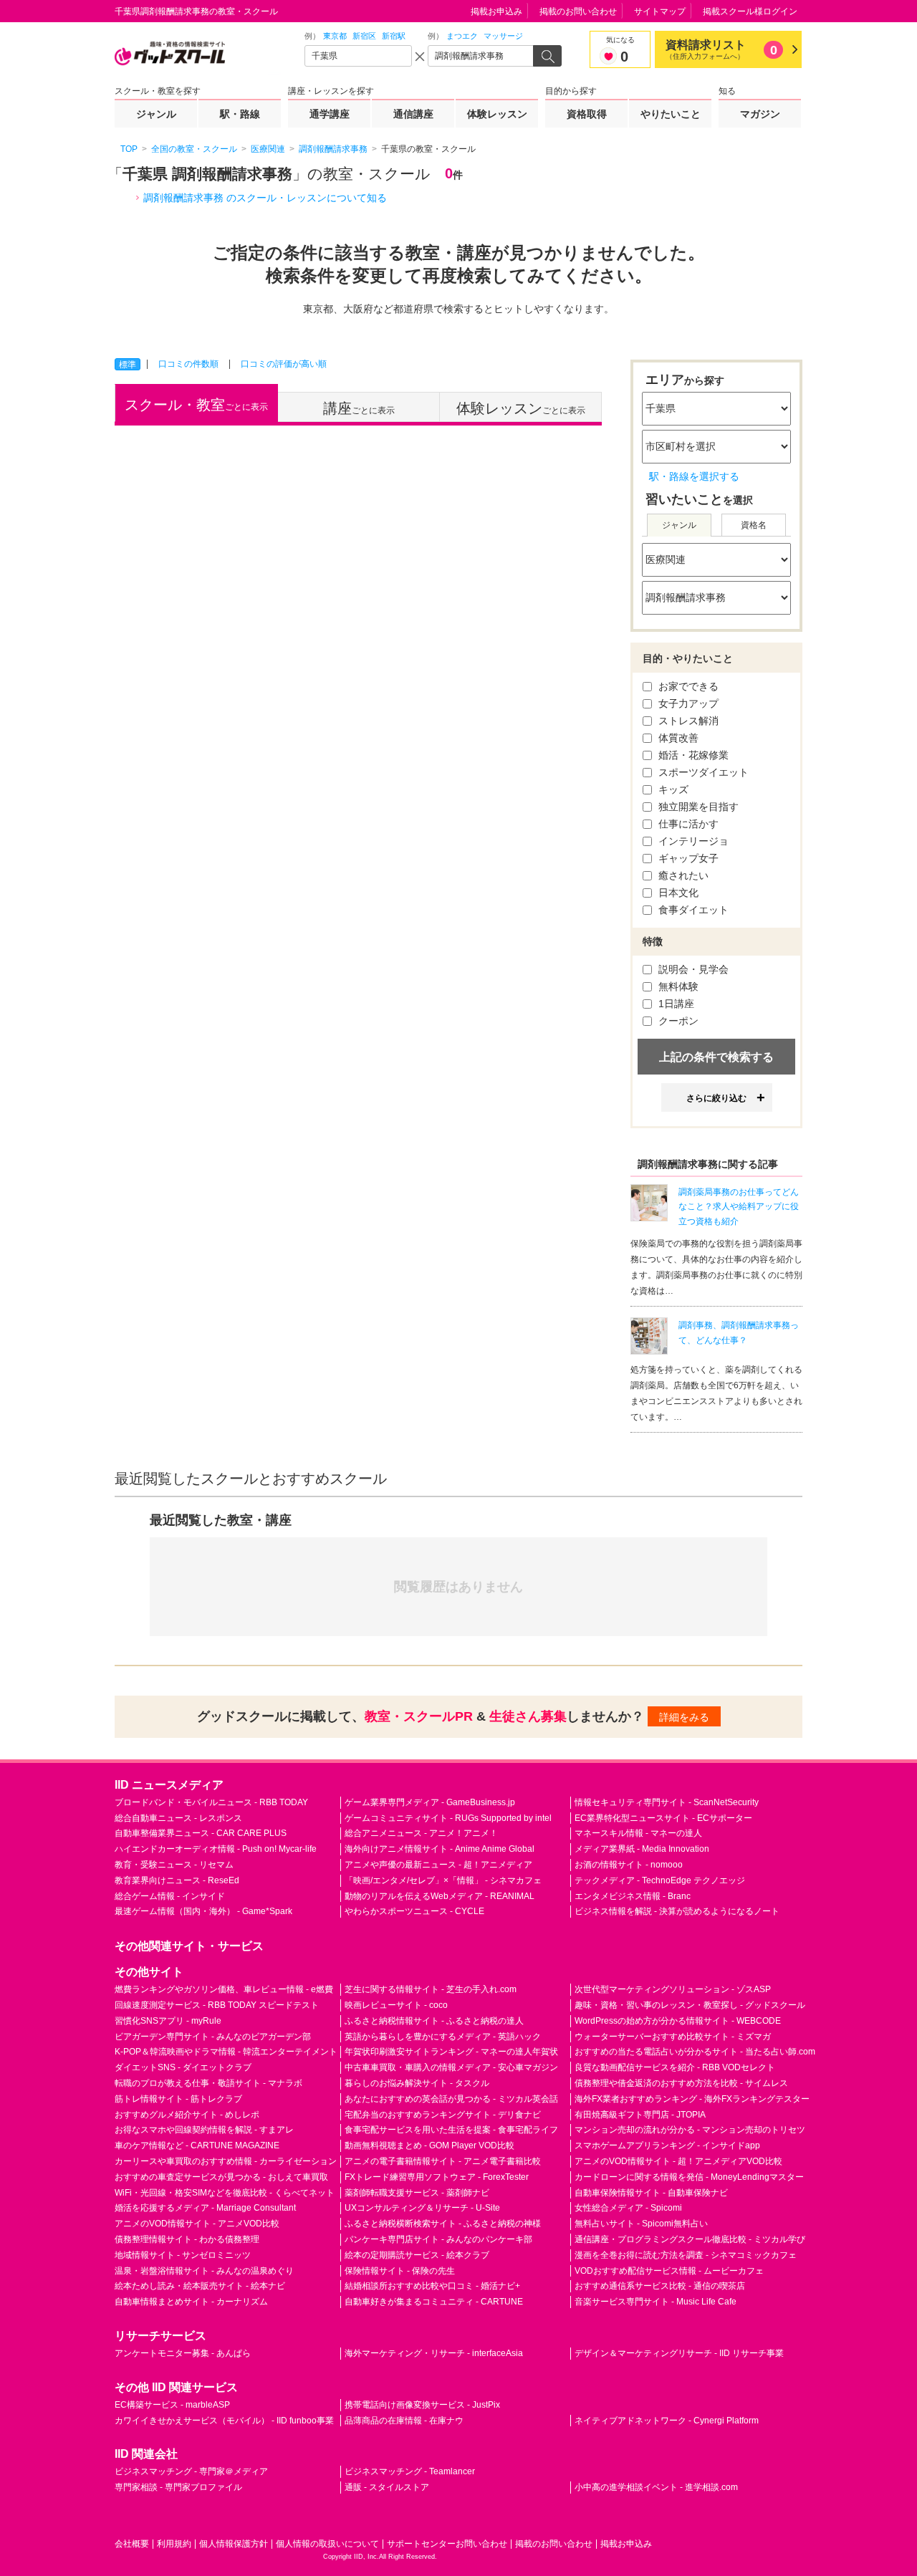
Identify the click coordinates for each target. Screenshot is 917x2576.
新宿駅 (394, 36)
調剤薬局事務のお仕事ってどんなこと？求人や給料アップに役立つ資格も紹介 (739, 1207)
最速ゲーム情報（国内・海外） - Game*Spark (203, 1911)
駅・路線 (240, 114)
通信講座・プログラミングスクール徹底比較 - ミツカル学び (690, 2239)
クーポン (677, 1021)
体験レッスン (497, 114)
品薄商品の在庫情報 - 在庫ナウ (404, 2421)
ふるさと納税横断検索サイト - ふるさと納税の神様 (443, 2224)
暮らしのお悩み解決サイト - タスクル (417, 2083)
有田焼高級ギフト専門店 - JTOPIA (640, 2115)
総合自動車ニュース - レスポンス (178, 1818)
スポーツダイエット (702, 772)
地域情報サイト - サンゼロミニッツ (183, 2255)
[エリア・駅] (358, 56)
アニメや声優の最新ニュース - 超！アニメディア (438, 1865)
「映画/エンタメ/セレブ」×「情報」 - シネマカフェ (443, 1880)
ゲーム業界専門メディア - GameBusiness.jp (430, 1802)
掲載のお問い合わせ (578, 11)
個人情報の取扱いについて (327, 2544)
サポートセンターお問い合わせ (447, 2544)
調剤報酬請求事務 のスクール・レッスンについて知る (265, 198)
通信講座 (413, 114)
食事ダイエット (692, 910)
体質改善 (677, 738)
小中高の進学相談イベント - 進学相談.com (656, 2487)
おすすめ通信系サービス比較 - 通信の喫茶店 (660, 2286)
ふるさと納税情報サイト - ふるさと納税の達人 (434, 2021)
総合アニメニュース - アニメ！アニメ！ (421, 1833)
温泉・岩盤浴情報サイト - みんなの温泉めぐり (204, 2271)
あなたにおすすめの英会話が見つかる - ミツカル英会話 (451, 2099)
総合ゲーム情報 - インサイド (170, 1896)
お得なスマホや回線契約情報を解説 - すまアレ (204, 2130)
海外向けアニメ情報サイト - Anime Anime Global (440, 1849)
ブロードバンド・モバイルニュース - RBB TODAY (211, 1802)
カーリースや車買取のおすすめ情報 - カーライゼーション (226, 2161)
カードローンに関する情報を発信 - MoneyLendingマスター (689, 2177)
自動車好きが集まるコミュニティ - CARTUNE (434, 2302)
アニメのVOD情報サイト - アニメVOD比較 (197, 2224)
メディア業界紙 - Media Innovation (642, 1849)
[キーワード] (481, 56)
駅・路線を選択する (694, 476)
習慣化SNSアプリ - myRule (168, 2021)
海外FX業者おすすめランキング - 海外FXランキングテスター (692, 2099)
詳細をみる (684, 1717)
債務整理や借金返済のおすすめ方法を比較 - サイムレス (681, 2083)
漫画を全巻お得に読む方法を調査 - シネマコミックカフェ (686, 2255)
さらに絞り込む (716, 1098)
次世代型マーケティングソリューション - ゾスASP (673, 1989)
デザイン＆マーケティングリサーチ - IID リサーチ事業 (679, 2353)
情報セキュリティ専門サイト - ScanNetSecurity (667, 1802)
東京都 (335, 36)
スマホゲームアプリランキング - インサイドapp (667, 2145)
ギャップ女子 (687, 858)
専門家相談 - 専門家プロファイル (178, 2487)
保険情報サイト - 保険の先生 (400, 2271)
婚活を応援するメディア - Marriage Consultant (205, 2208)
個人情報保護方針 (234, 2544)
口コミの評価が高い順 (284, 364)
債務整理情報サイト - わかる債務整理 (187, 2239)
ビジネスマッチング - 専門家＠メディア (191, 2471)
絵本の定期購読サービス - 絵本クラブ (417, 2255)
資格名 (754, 525)
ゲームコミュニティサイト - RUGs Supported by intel (448, 1818)
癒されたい (682, 875)
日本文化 (677, 893)
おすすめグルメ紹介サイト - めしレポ (187, 2115)
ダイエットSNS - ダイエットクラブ (183, 2067)
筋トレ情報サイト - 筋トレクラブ (178, 2099)
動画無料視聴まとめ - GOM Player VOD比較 (429, 2145)
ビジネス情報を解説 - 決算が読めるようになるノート (677, 1911)
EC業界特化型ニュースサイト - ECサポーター (663, 1818)
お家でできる (687, 686)
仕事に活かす (687, 824)
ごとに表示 (196, 405)
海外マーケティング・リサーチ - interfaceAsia (434, 2353)
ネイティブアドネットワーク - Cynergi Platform (667, 2421)
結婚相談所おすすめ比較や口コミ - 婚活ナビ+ (432, 2286)
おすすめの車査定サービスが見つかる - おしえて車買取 (221, 2177)
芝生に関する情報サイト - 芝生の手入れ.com (431, 1989)
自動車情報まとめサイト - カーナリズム (191, 2302)
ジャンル (156, 114)
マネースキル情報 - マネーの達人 (638, 1833)
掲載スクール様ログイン (750, 11)
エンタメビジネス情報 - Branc (633, 1896)
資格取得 (587, 114)
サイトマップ (660, 11)
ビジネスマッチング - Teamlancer (410, 2471)
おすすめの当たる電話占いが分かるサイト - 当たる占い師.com (695, 2052)
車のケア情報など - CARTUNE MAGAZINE (197, 2145)
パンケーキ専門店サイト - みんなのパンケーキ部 (438, 2239)
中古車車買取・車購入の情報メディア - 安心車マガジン (451, 2067)
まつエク (462, 36)
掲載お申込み (496, 11)
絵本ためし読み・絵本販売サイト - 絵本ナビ (200, 2286)
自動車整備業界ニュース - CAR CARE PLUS (201, 1833)
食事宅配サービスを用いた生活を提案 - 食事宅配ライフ (451, 2130)
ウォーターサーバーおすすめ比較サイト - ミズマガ (673, 2037)
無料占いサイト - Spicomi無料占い (641, 2224)
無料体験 (677, 986)
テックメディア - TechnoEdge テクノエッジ (660, 1880)
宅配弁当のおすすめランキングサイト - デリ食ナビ (443, 2115)
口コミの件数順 (188, 364)
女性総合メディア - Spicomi (628, 2208)
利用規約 (174, 2544)
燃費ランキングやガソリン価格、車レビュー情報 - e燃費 (224, 1989)
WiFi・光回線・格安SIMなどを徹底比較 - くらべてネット (225, 2193)
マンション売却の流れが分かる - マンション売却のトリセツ (690, 2130)
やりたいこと (671, 114)
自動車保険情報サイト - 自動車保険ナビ (651, 2193)
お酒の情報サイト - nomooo (629, 1865)
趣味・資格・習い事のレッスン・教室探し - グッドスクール (690, 2005)
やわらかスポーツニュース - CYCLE (414, 1911)
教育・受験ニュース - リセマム (174, 1865)
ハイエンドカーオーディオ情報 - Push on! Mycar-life (216, 1849)
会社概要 (132, 2544)
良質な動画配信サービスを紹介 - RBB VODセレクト (675, 2067)
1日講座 (675, 1004)
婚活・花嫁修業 (692, 755)
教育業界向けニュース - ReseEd (177, 1880)
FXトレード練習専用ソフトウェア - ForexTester (437, 2177)
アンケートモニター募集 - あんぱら (183, 2353)
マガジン (760, 114)
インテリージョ (692, 841)
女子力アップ (687, 703)
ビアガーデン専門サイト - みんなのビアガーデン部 (213, 2037)
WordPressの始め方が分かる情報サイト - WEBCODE (678, 2021)
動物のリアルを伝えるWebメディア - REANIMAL (440, 1896)
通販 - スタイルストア (387, 2487)
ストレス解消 (687, 721)
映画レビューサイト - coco (396, 2005)
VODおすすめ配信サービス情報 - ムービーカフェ (669, 2271)
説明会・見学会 (692, 969)
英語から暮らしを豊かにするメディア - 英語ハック (443, 2037)
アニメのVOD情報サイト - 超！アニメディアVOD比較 (678, 2161)
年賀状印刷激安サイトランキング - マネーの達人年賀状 (451, 2052)
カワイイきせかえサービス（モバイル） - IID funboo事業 (224, 2421)
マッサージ (503, 36)
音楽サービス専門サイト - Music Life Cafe (656, 2302)
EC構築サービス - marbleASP (172, 2405)
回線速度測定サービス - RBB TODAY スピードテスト (217, 2005)
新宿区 (364, 36)
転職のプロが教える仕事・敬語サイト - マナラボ (208, 2083)
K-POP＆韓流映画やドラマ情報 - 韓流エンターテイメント (226, 2052)
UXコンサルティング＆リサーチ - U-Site (422, 2208)
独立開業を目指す (697, 807)
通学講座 (330, 114)
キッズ (672, 789)
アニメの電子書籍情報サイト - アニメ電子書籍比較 (443, 2161)
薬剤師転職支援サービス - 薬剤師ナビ (417, 2193)
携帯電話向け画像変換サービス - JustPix (422, 2405)
